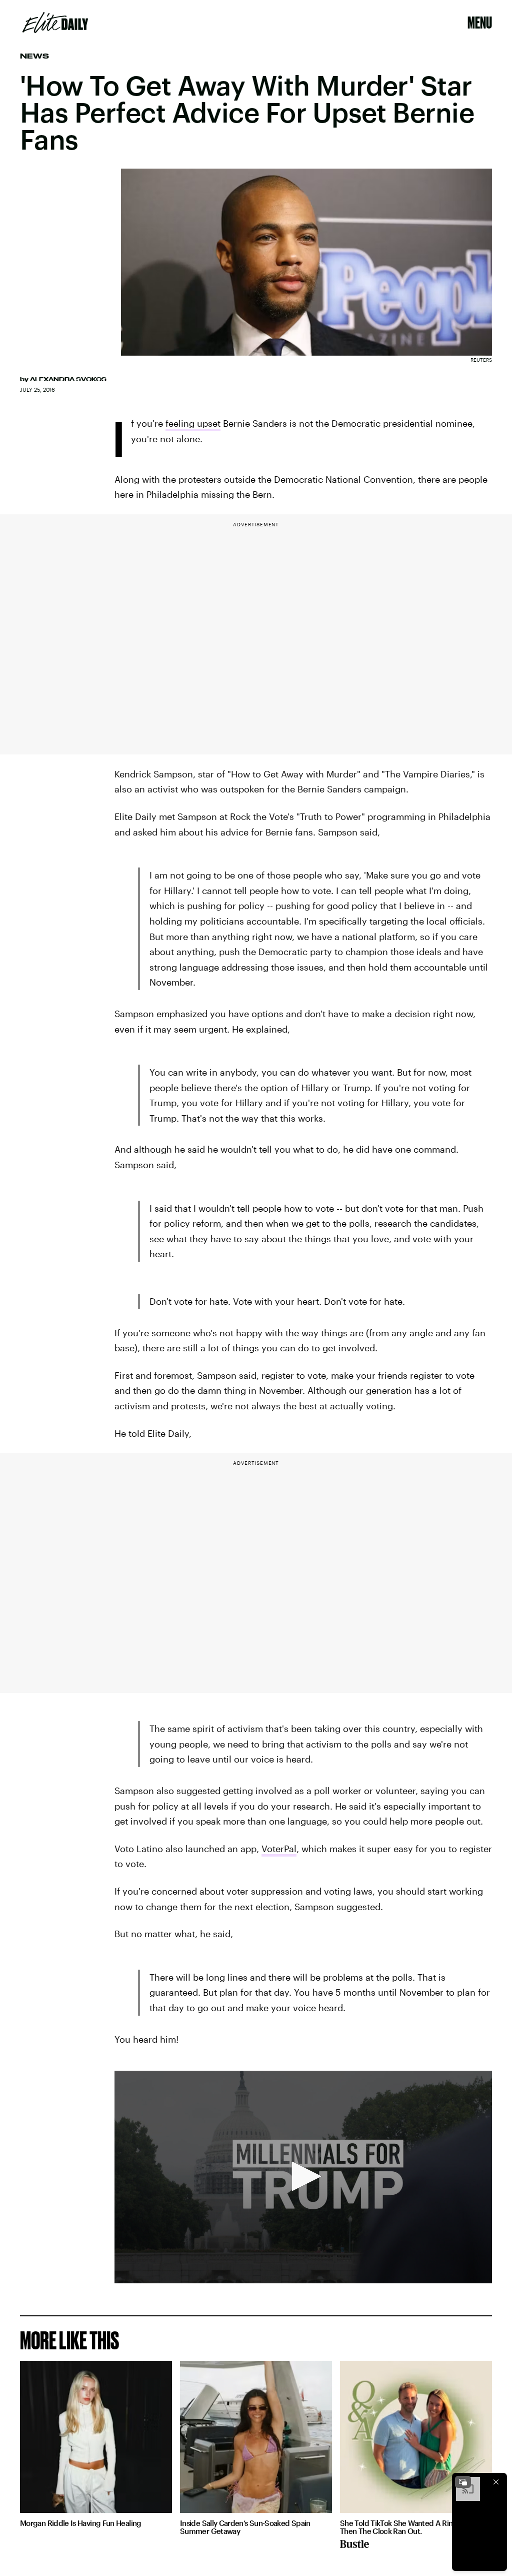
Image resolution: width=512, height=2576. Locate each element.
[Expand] (463, 2482)
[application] (303, 2177)
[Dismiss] (496, 2482)
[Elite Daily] (55, 23)
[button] (303, 2176)
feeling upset (193, 423)
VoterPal (279, 1849)
